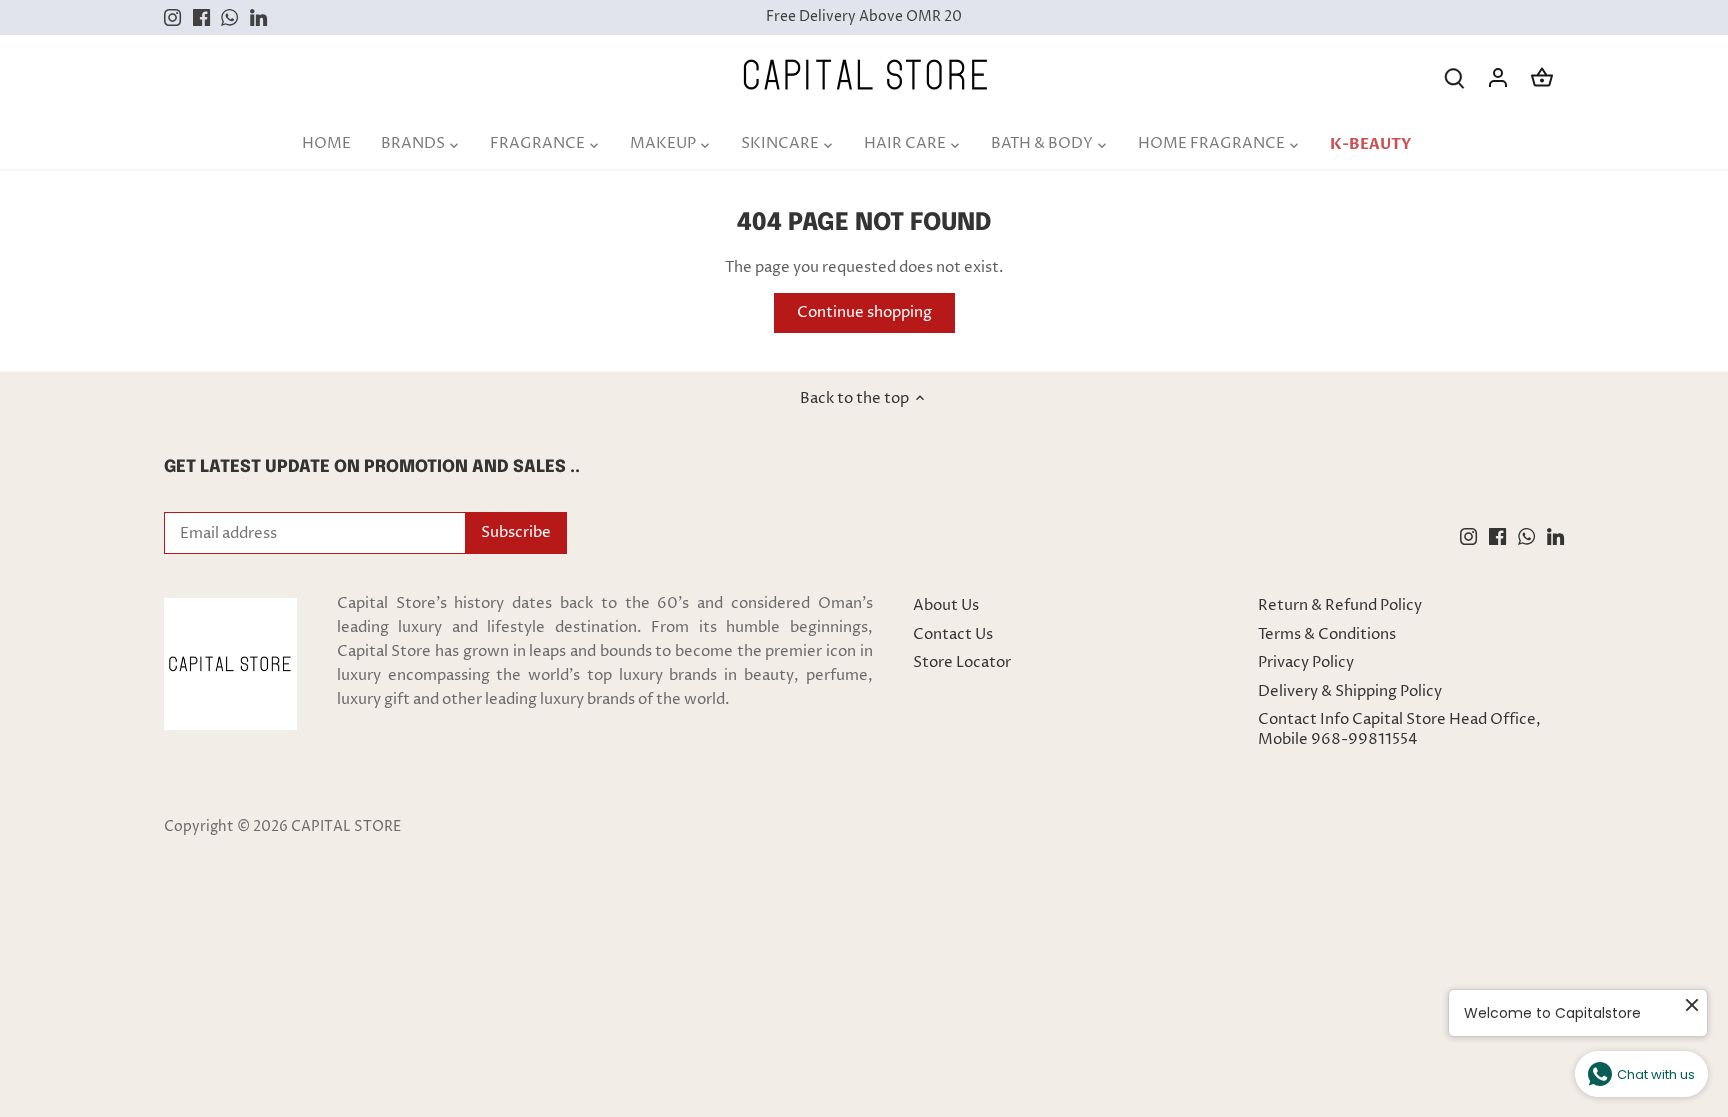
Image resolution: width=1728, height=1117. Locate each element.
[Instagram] (1410, 1019)
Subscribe (1603, 957)
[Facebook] (1439, 1019)
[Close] (1674, 790)
